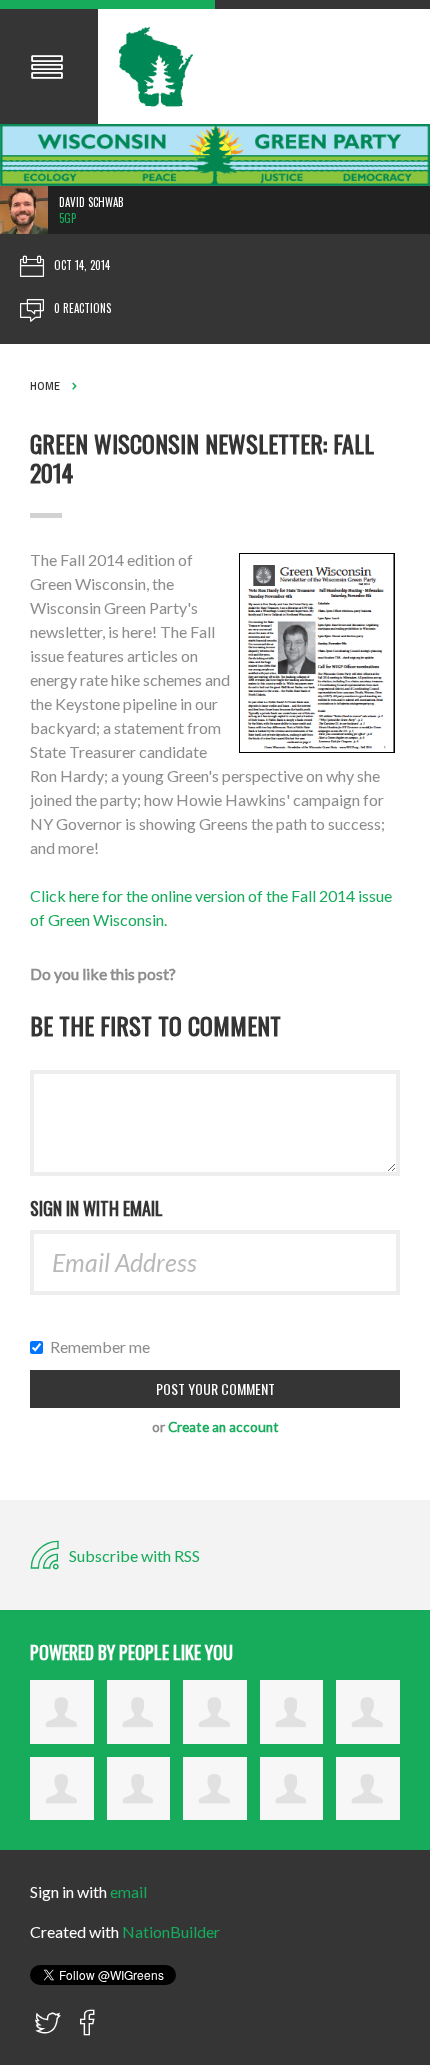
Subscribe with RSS (133, 1555)
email (128, 1891)
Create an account (223, 1427)
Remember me (104, 1346)
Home (45, 386)
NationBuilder (171, 1931)
